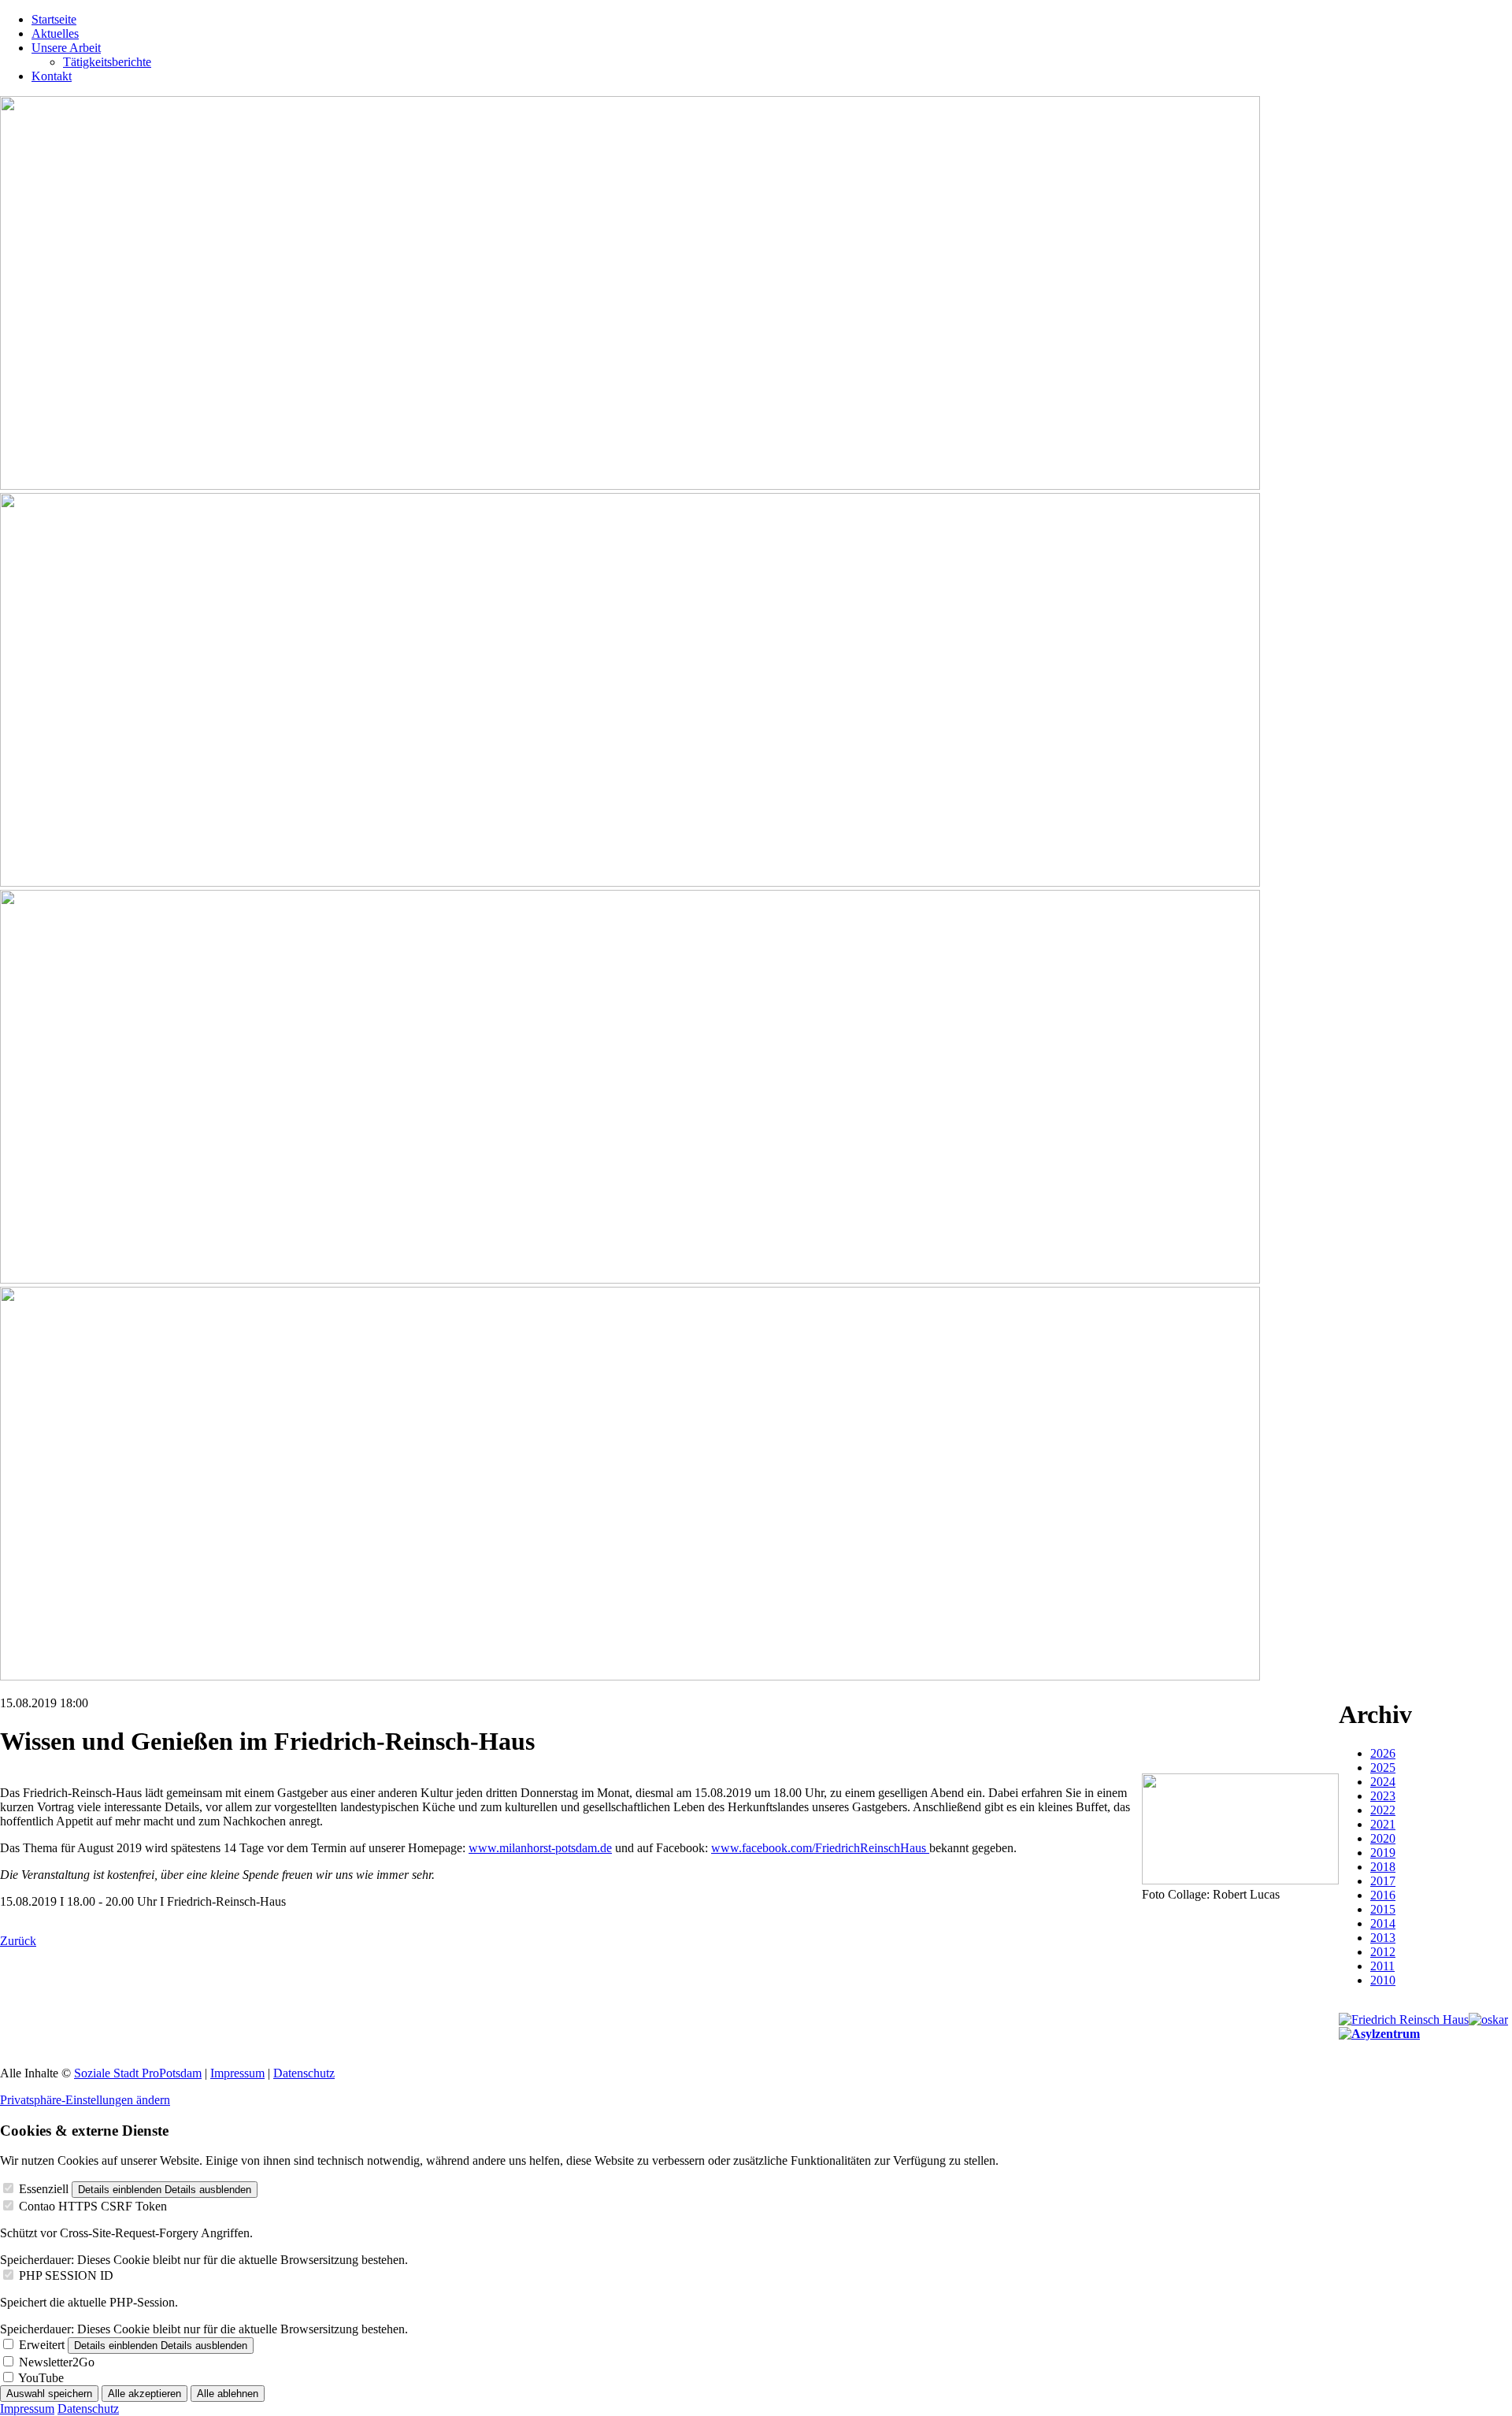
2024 (1383, 1782)
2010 (1383, 1980)
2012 (1383, 1952)
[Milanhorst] (1404, 2020)
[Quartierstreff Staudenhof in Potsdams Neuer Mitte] (1379, 2034)
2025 (1383, 1768)
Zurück (18, 1941)
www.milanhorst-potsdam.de (540, 1848)
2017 (1383, 1881)
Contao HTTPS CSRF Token (93, 2206)
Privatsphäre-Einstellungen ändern (85, 2100)
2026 (1383, 1753)
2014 (1383, 1923)
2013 (1383, 1938)
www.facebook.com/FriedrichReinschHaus (820, 1848)
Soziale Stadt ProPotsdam (138, 2073)
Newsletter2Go (57, 2362)
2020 (1383, 1838)
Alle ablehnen (228, 2394)
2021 (1383, 1824)
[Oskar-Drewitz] (1488, 2020)
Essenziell (44, 2189)
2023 (1383, 1796)
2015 (1383, 1909)
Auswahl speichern (49, 2394)
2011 (1382, 1966)
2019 (1383, 1853)
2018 (1383, 1867)
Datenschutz (304, 2073)
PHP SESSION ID (66, 2275)
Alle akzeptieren (145, 2394)
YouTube (41, 2378)
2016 (1383, 1895)
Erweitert (42, 2345)
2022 (1383, 1810)
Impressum (237, 2073)
